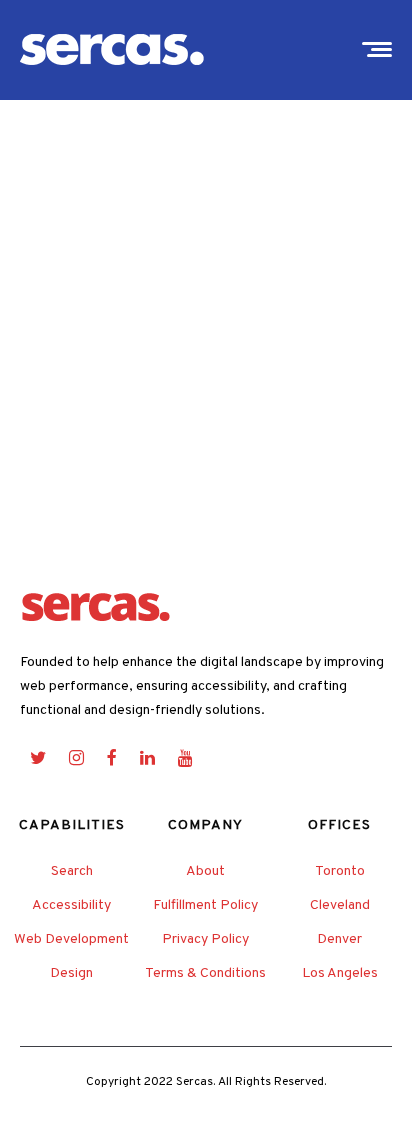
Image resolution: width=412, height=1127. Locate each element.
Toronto (340, 871)
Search (72, 871)
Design (71, 973)
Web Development (71, 939)
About (205, 871)
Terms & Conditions (205, 973)
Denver (339, 939)
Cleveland (340, 905)
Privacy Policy (205, 939)
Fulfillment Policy (205, 905)
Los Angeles (340, 973)
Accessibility (71, 905)
